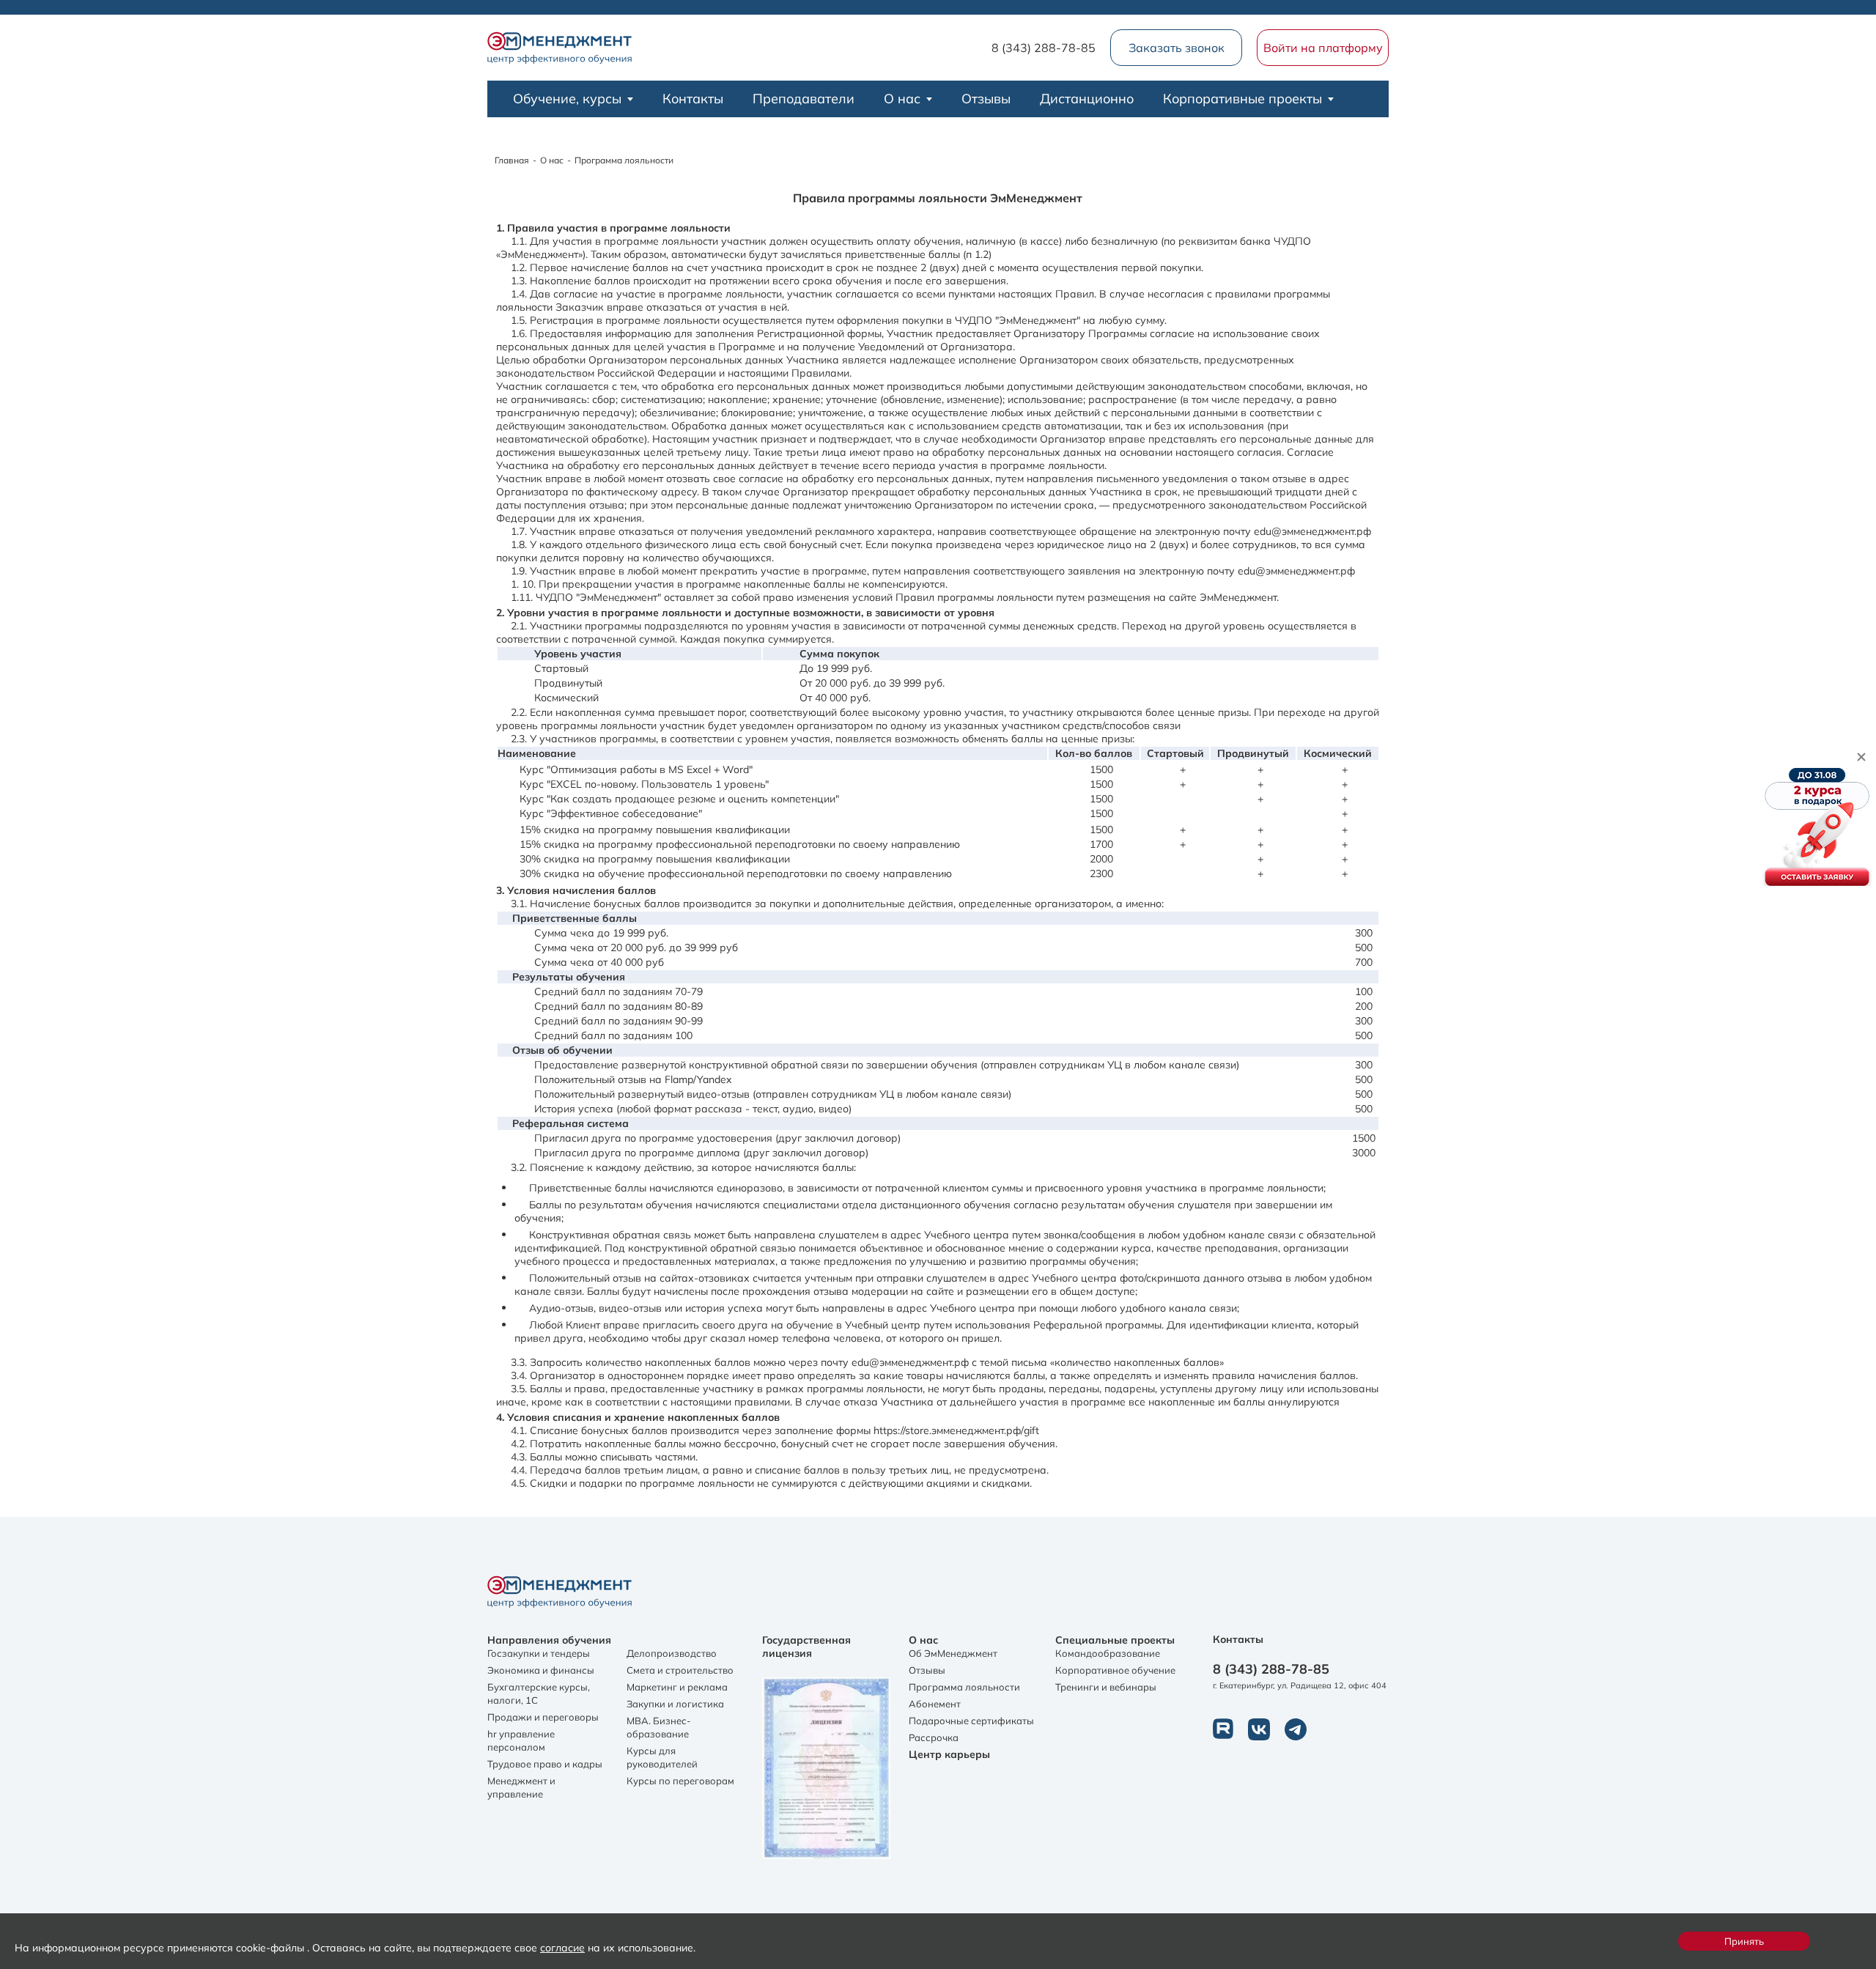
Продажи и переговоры (543, 1717)
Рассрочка (934, 1737)
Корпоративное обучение (1115, 1670)
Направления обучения (549, 1640)
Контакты (693, 99)
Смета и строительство (680, 1670)
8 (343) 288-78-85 (1044, 48)
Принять (1744, 1941)
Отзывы (986, 99)
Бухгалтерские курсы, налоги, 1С (539, 1693)
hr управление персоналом (521, 1740)
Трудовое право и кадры (545, 1764)
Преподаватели (804, 99)
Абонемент (935, 1704)
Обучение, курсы (567, 99)
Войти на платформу (1323, 48)
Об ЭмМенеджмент (953, 1653)
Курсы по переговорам (680, 1781)
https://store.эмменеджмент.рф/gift (956, 1430)
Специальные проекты (1115, 1640)
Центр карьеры (949, 1754)
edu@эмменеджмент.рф (910, 1362)
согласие (562, 1947)
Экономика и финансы (541, 1670)
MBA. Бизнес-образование (659, 1727)
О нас (902, 99)
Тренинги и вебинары (1106, 1687)
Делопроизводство (672, 1653)
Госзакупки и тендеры (539, 1653)
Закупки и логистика (675, 1704)
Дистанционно (1087, 99)
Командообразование (1108, 1653)
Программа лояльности (964, 1687)
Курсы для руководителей (662, 1757)
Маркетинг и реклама (677, 1687)
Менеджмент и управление (521, 1787)
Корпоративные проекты (1242, 99)
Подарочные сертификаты (971, 1721)
